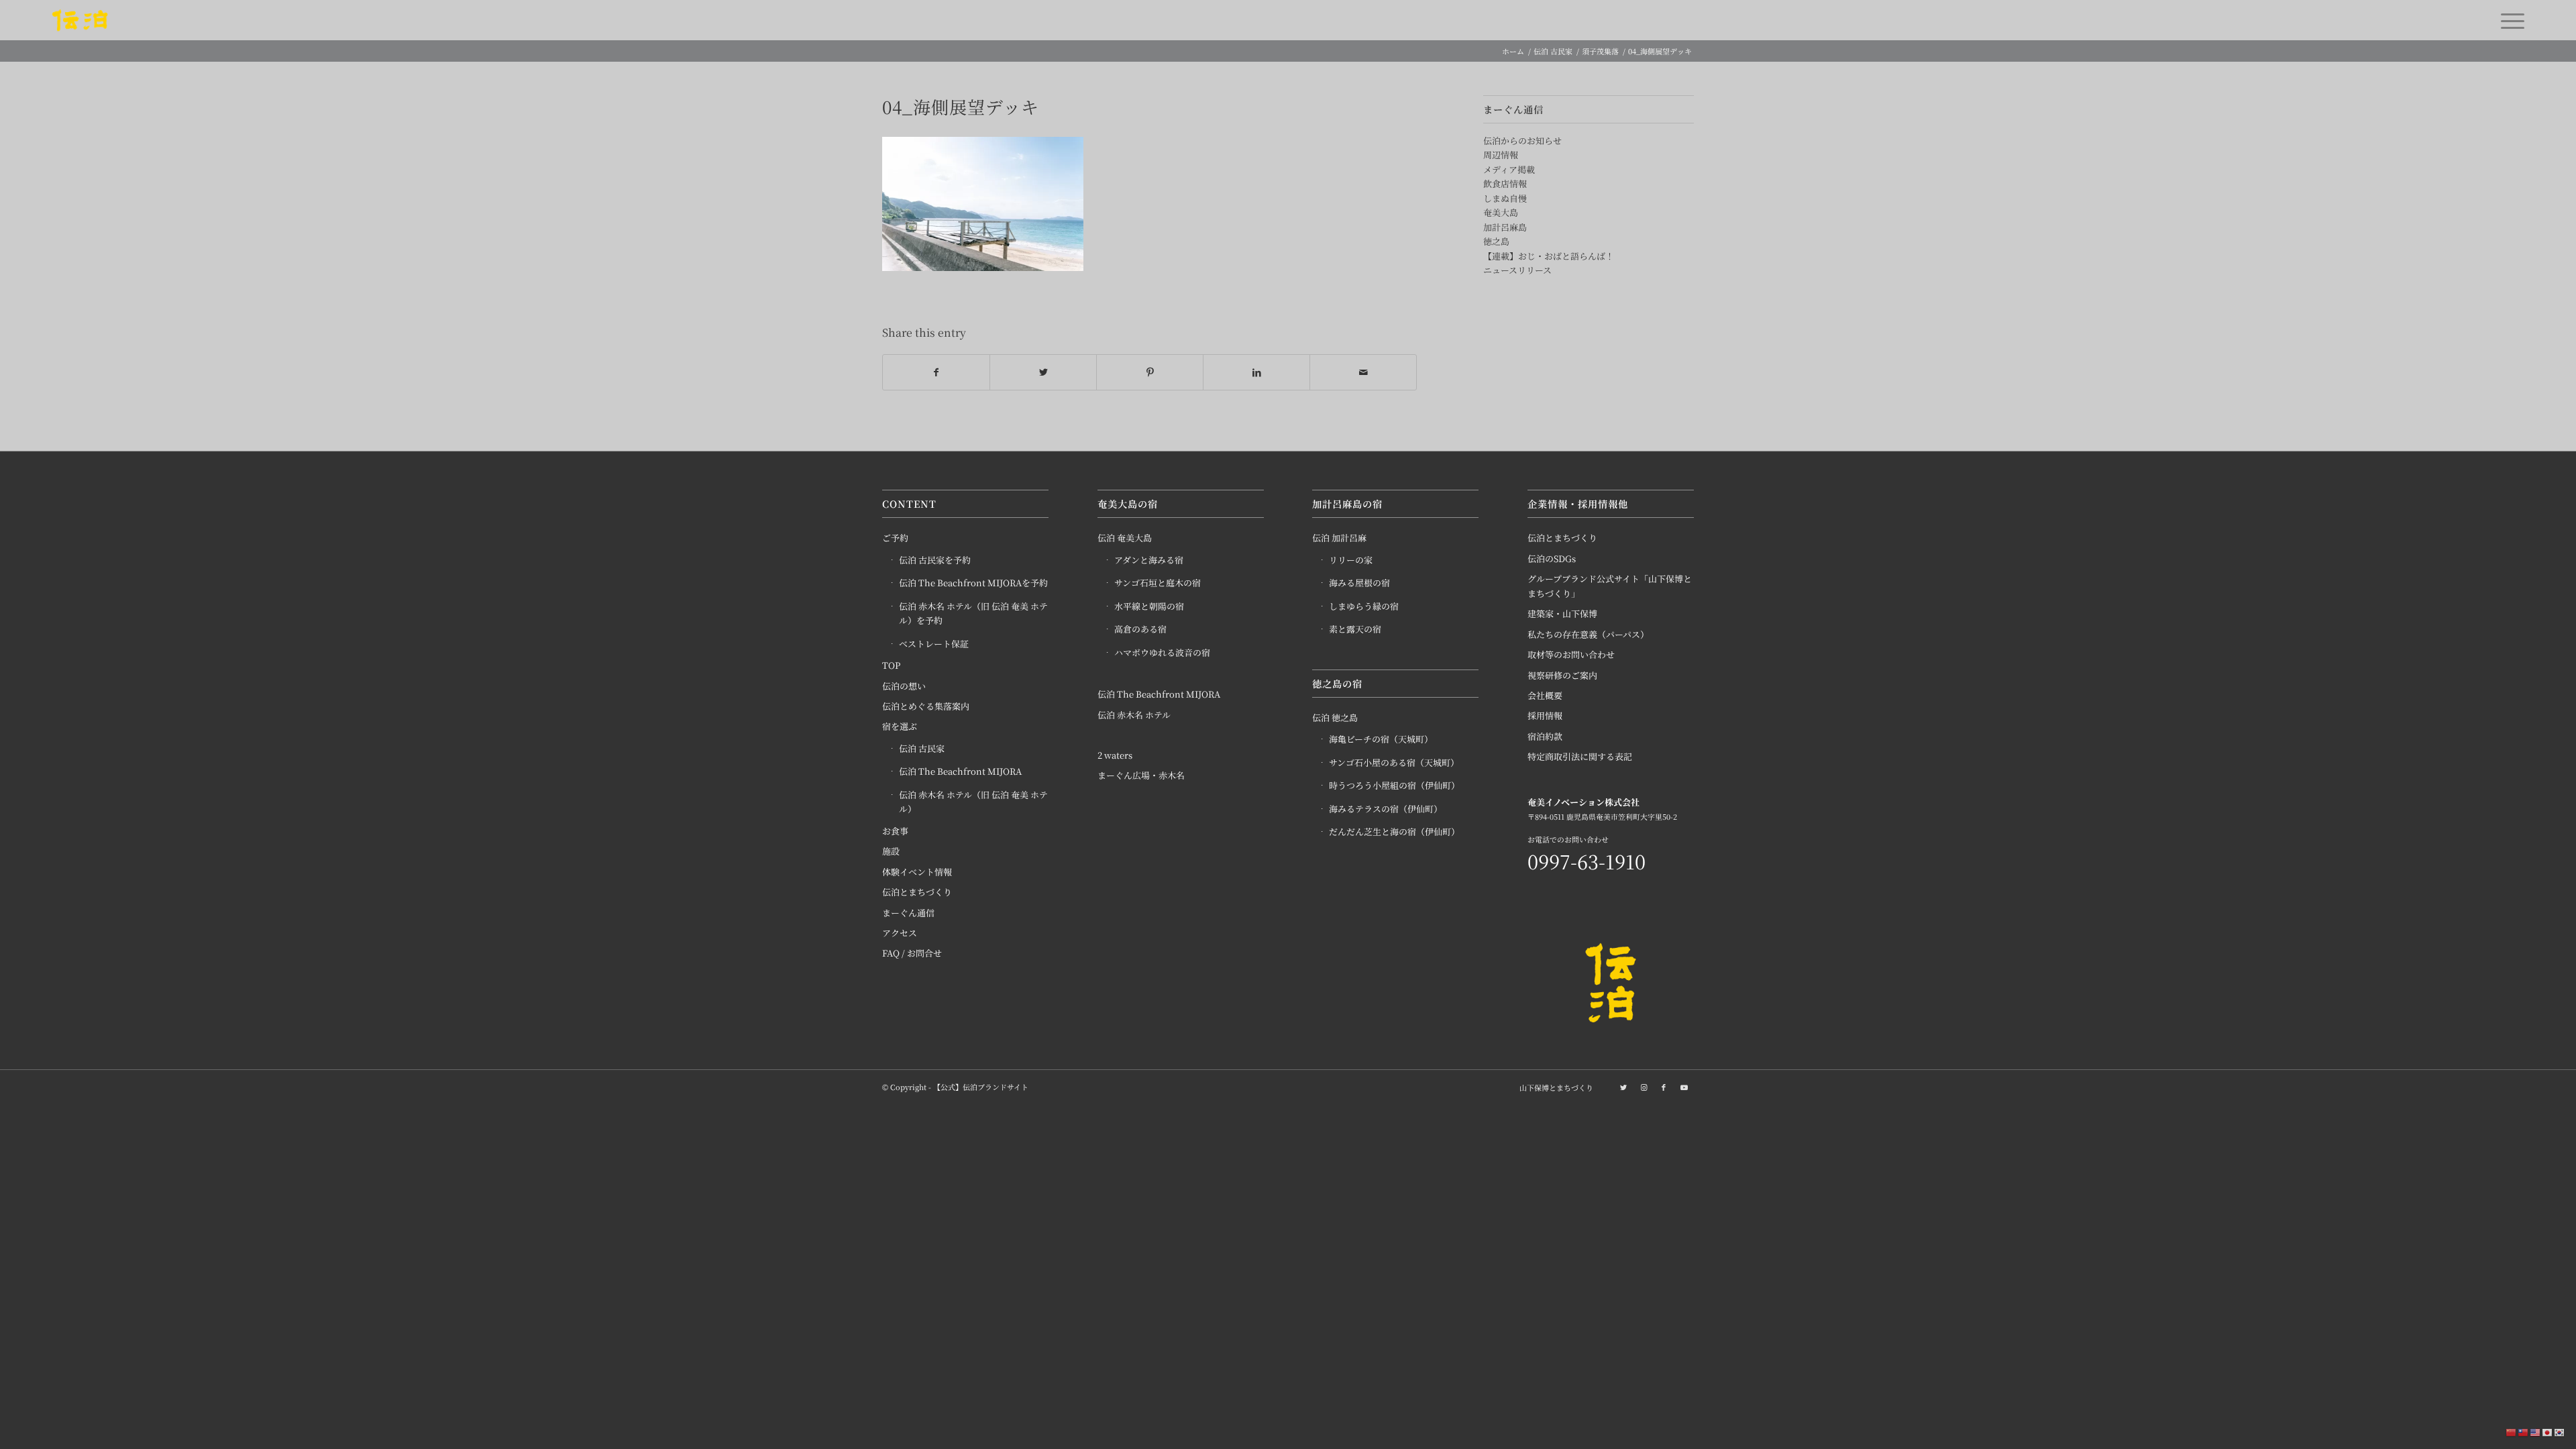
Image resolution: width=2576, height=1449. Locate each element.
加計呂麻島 (1505, 227)
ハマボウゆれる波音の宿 (1162, 652)
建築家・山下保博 (1562, 613)
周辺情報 (1501, 155)
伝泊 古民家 (922, 748)
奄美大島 (1501, 212)
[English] (2536, 1432)
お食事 (895, 831)
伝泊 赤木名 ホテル (1134, 715)
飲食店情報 (1505, 183)
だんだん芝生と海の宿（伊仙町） (1394, 831)
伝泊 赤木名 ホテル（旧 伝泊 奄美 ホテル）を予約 (973, 613)
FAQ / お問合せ (912, 953)
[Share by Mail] (1363, 372)
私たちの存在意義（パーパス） (1588, 634)
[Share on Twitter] (1043, 372)
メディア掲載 (1509, 169)
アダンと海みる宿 (1149, 560)
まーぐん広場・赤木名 (1141, 775)
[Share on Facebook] (936, 372)
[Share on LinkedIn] (1256, 372)
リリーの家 (1351, 560)
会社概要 (1545, 695)
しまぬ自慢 (1505, 198)
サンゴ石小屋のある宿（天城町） (1394, 762)
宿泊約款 (1545, 736)
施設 (891, 851)
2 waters (1115, 755)
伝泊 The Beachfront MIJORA (960, 771)
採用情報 (1545, 715)
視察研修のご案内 (1562, 675)
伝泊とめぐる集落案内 (926, 706)
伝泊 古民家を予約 (935, 560)
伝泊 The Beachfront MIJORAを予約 (973, 583)
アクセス (900, 933)
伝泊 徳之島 (1335, 717)
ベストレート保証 (934, 644)
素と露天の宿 (1355, 629)
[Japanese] (2548, 1432)
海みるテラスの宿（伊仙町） (1386, 809)
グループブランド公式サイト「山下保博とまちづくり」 (1610, 586)
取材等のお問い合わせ (1571, 654)
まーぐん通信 (908, 913)
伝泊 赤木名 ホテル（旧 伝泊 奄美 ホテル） (973, 802)
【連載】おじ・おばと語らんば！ (1549, 256)
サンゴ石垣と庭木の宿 (1158, 583)
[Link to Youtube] (1684, 1087)
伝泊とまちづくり (917, 892)
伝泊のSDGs (1552, 558)
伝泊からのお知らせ (1522, 141)
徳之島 (1496, 241)
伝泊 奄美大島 (1125, 538)
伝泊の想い (904, 686)
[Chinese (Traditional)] (2524, 1432)
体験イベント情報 (917, 872)
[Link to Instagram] (1644, 1087)
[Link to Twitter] (1623, 1087)
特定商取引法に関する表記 (1580, 756)
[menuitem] (1553, 1087)
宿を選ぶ (900, 726)
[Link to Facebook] (1664, 1087)
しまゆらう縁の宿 (1364, 606)
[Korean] (2560, 1432)
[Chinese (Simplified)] (2512, 1432)
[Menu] (2508, 20)
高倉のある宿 (1140, 629)
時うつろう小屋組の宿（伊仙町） (1394, 785)
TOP (891, 665)
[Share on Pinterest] (1150, 372)
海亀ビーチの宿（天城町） (1381, 739)
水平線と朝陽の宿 (1149, 606)
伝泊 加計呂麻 (1339, 538)
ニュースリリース (1517, 270)
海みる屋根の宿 (1359, 583)
